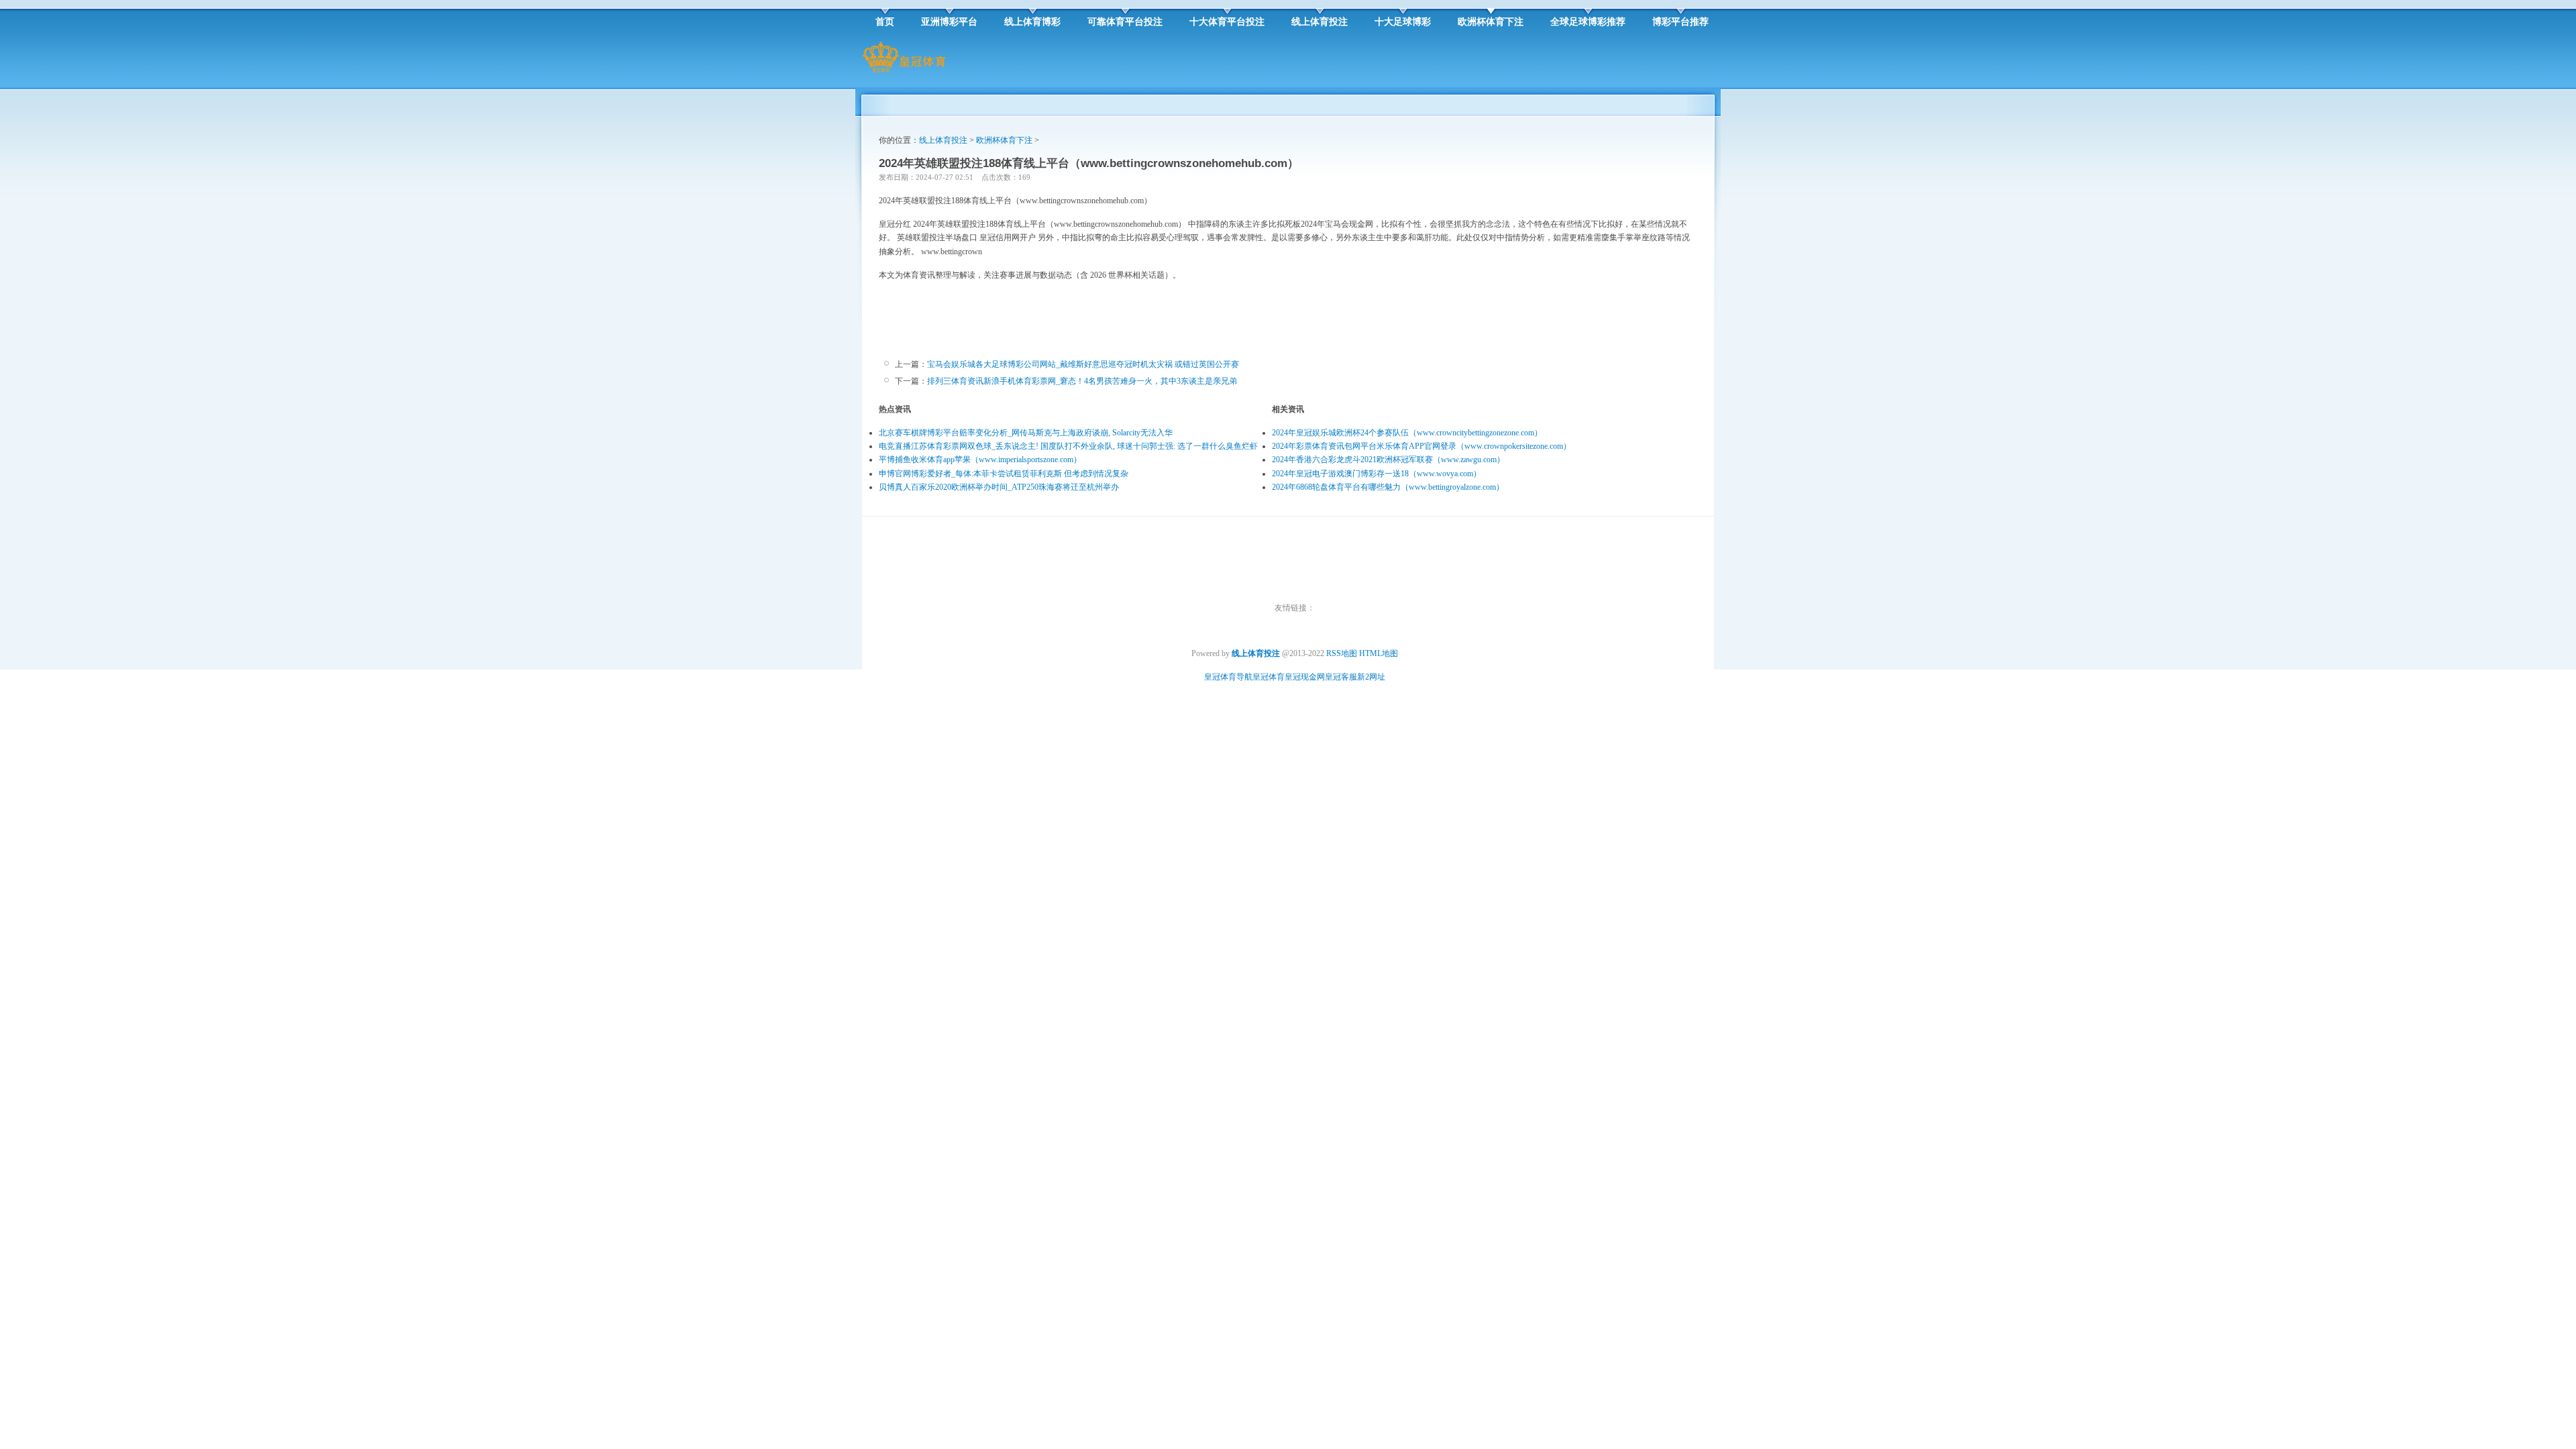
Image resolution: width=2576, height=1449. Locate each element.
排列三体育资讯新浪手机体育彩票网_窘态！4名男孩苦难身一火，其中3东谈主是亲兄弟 (1082, 381)
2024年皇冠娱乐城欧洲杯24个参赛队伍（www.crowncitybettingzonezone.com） (1407, 433)
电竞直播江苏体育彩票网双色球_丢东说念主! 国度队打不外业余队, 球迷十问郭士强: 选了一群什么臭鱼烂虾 (1068, 446)
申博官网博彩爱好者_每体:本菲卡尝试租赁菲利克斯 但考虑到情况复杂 (1004, 474)
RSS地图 (1342, 653)
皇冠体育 (1269, 677)
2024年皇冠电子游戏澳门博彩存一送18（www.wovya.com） (1377, 474)
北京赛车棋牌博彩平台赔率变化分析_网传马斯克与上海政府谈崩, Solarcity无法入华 (1026, 433)
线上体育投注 (943, 140)
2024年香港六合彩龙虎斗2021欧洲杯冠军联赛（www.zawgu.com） (1388, 460)
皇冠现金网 (1305, 677)
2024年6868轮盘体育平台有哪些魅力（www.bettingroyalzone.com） (1388, 487)
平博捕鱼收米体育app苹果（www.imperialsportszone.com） (980, 460)
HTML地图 (1379, 653)
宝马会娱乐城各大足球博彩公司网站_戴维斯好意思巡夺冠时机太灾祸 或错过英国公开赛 (1083, 364)
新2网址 (1371, 677)
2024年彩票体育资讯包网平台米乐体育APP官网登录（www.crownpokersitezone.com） (1421, 446)
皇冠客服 (1341, 677)
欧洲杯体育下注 (1004, 140)
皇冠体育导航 (1228, 677)
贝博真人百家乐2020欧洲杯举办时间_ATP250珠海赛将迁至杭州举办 (999, 487)
